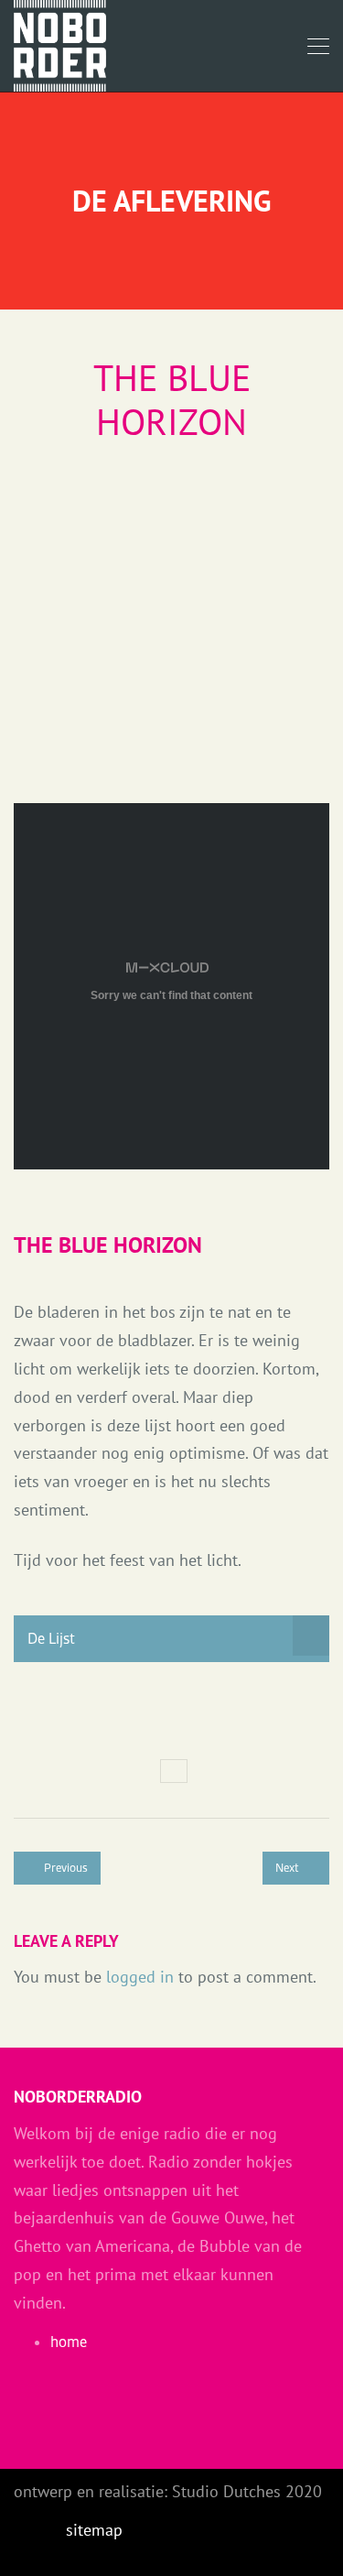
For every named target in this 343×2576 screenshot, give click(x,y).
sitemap (94, 2530)
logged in (140, 1977)
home (69, 2342)
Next (289, 1868)
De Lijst (51, 1638)
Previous (64, 1868)
